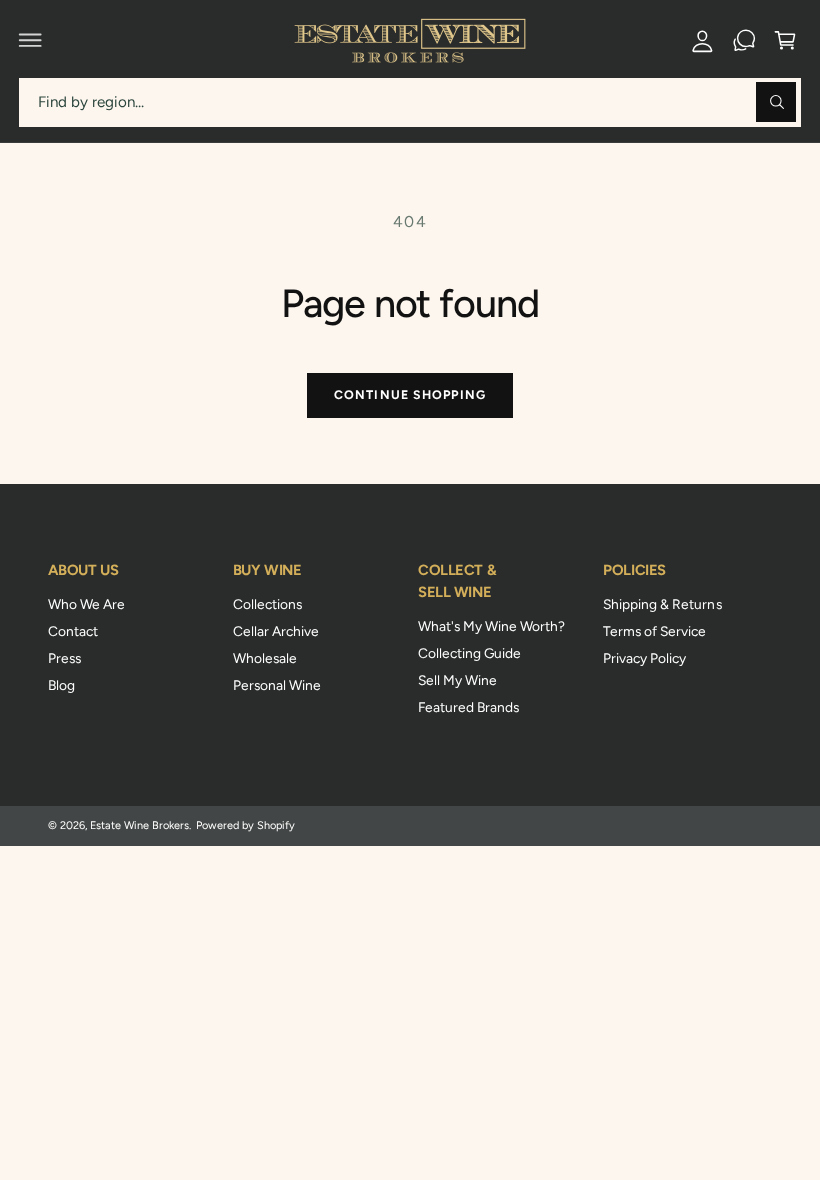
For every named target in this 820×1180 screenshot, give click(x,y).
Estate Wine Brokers (139, 825)
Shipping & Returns (662, 604)
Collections (267, 604)
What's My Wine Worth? (491, 626)
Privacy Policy (644, 658)
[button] (31, 40)
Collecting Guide (469, 653)
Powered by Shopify (245, 825)
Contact (73, 631)
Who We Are (86, 604)
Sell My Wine (457, 680)
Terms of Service (654, 631)
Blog (61, 685)
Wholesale (265, 658)
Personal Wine (277, 685)
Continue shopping (410, 394)
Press (64, 658)
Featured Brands (468, 707)
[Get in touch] (744, 40)
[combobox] (410, 102)
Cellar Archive (276, 631)
